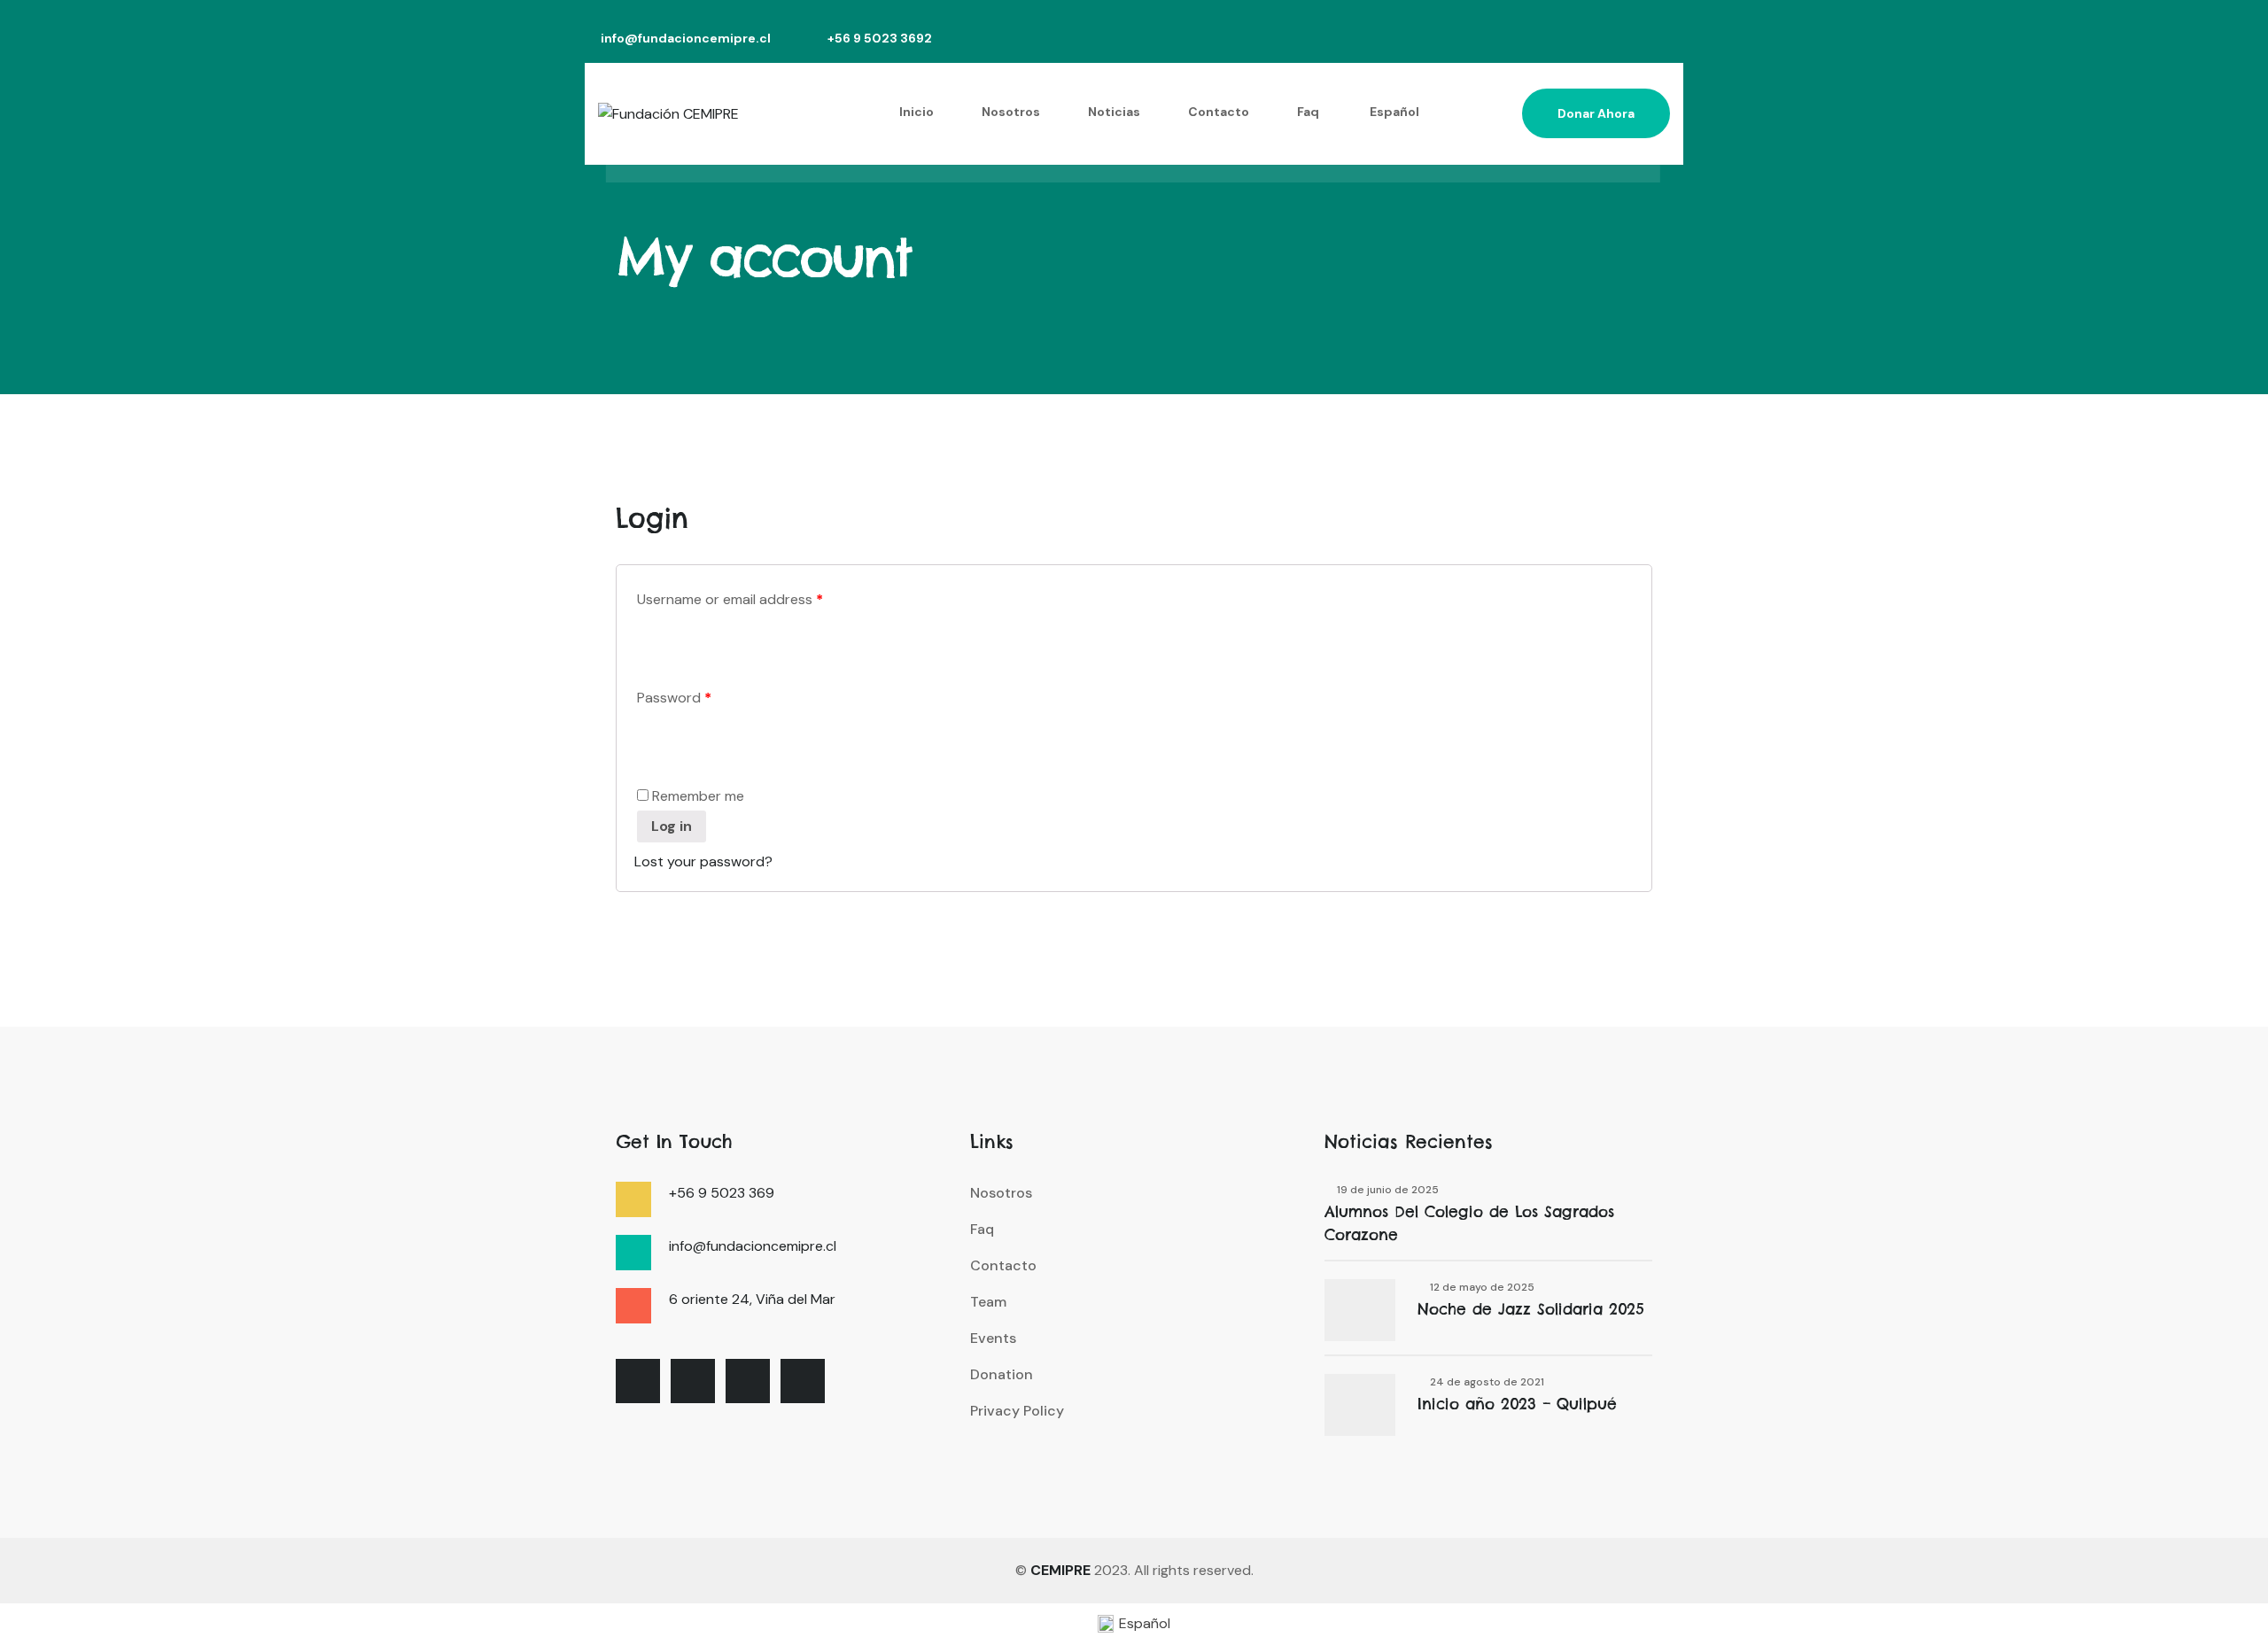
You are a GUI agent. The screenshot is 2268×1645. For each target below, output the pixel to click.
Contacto (1219, 112)
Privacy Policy (1017, 1411)
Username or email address (730, 599)
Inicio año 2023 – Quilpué (1517, 1404)
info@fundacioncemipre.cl (686, 39)
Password (674, 698)
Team (988, 1302)
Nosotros (1011, 112)
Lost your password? (703, 861)
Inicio (917, 112)
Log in (672, 826)
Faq (1308, 112)
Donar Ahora (1596, 113)
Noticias (1114, 112)
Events (993, 1338)
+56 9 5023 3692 (880, 39)
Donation (1002, 1374)
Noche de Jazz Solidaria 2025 (1531, 1309)
